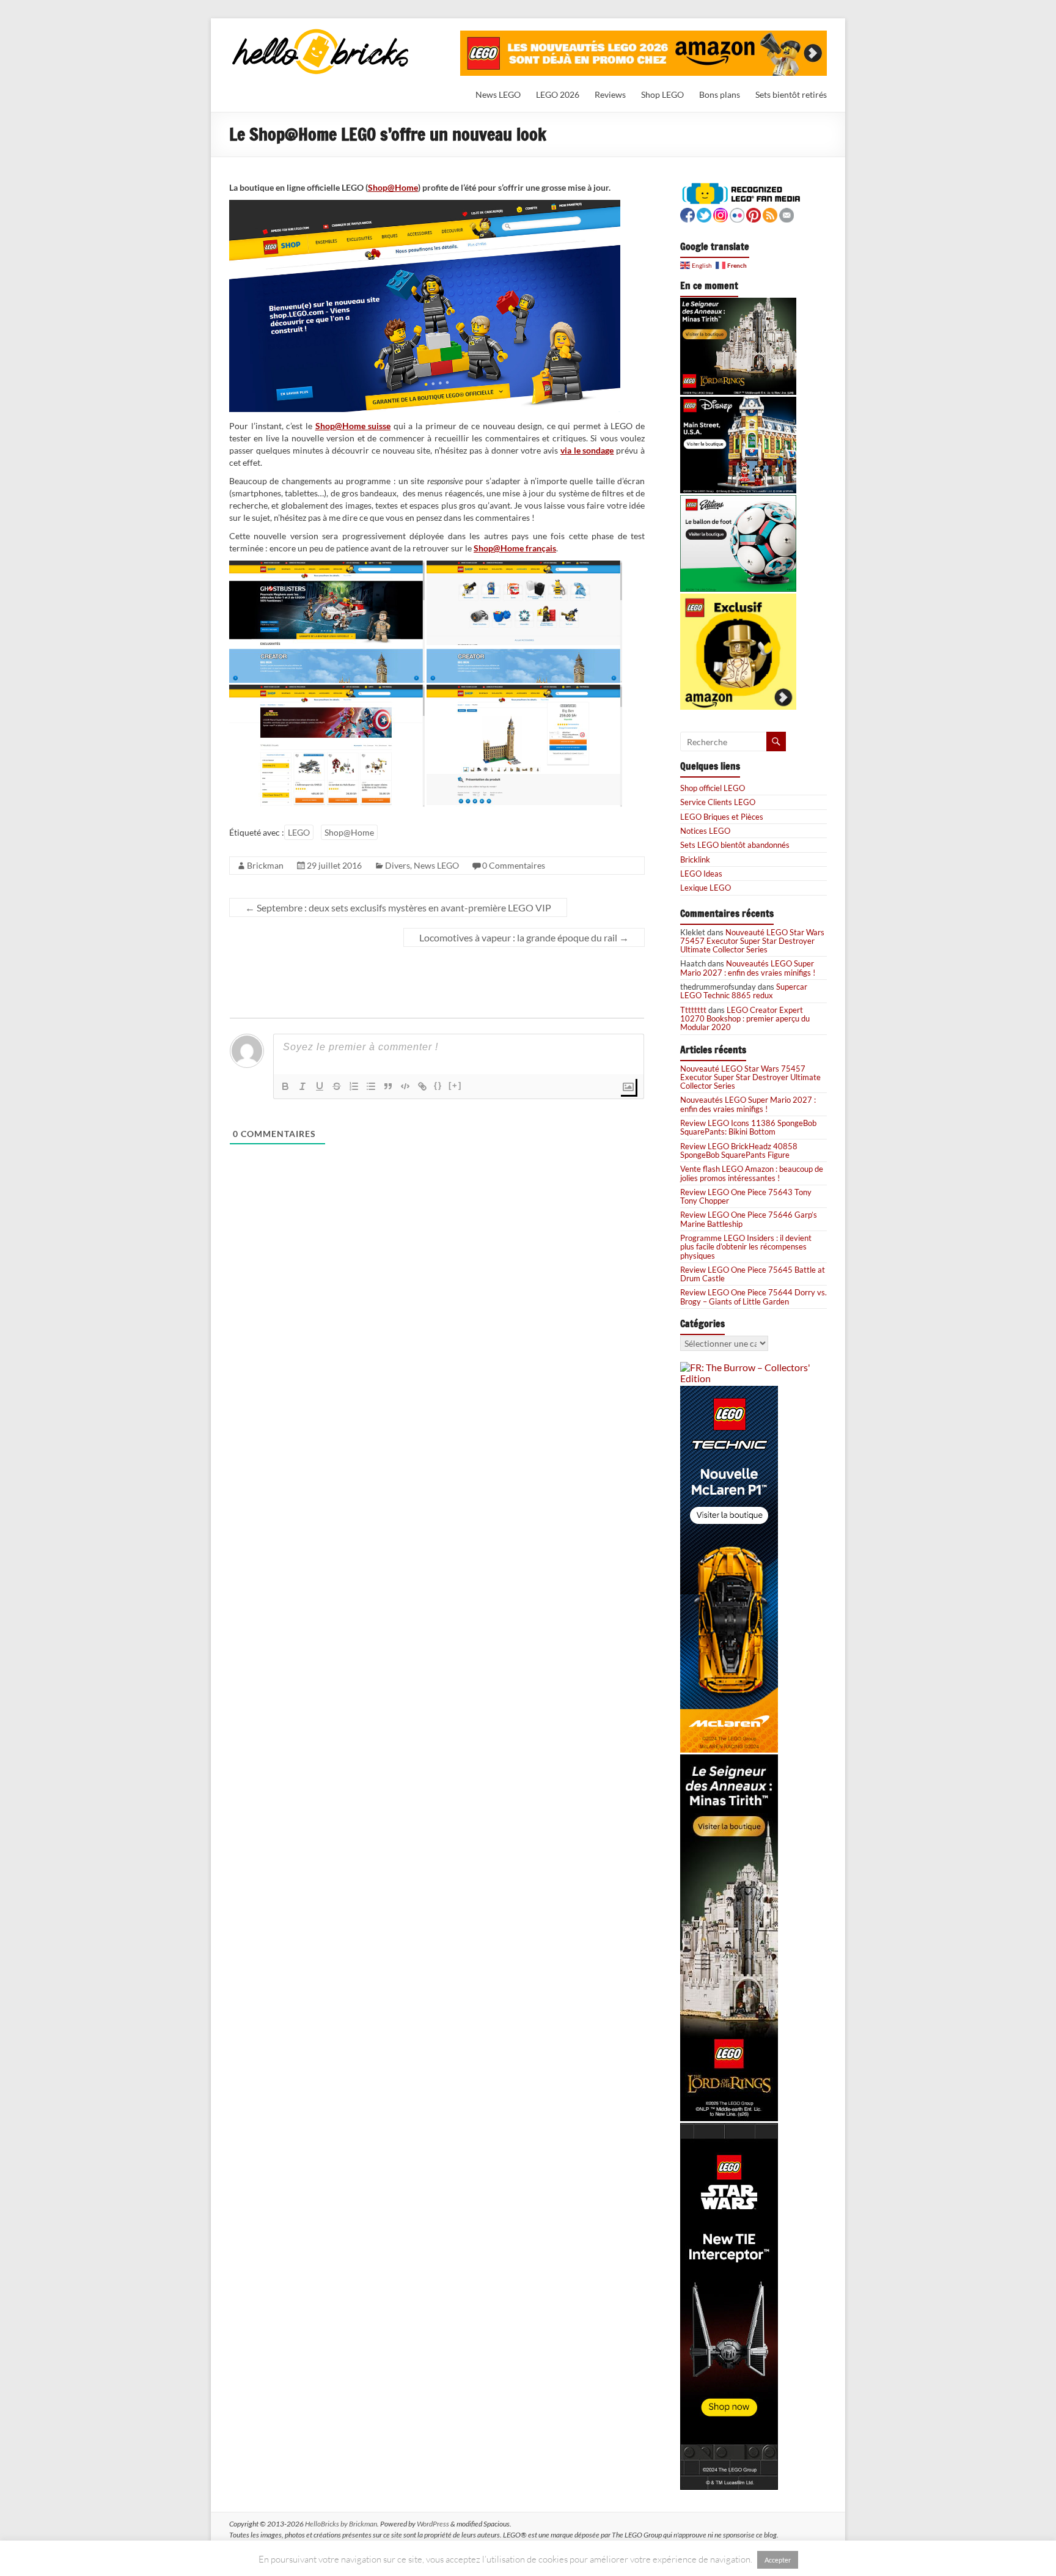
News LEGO (498, 94)
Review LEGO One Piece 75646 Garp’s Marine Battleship (749, 1219)
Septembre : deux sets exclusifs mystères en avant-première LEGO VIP (398, 907)
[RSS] (770, 214)
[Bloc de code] (405, 1086)
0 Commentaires (514, 865)
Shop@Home (393, 187)
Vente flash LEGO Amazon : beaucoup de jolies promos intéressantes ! (752, 1173)
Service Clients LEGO (718, 802)
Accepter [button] (778, 2560)
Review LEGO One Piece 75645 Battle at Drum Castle (753, 1274)
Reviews (610, 94)
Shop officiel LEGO (713, 788)
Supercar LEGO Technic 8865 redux (744, 991)
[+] (455, 1085)
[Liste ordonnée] (354, 1086)
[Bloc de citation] (388, 1086)
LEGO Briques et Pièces (722, 817)
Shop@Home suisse (353, 426)
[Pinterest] (754, 214)
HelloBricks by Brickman (341, 2524)
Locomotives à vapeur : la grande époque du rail (524, 937)
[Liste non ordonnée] (371, 1086)
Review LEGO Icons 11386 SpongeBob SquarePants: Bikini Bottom (748, 1127)
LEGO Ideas (701, 874)
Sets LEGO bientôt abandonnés (735, 845)
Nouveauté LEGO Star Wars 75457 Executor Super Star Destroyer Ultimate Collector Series (752, 941)
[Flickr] (737, 214)
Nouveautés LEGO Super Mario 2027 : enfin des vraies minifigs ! (748, 968)
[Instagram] (721, 214)
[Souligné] (320, 1086)
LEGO (299, 832)
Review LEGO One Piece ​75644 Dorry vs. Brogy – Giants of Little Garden (754, 1297)
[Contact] (787, 214)
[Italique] (302, 1086)
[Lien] (422, 1086)
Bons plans (720, 94)
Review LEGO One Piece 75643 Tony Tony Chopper (746, 1196)
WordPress (433, 2524)
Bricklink (695, 859)
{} (438, 1085)
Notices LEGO (705, 831)
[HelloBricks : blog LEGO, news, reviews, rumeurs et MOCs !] (321, 33)
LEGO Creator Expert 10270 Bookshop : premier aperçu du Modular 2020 (745, 1019)
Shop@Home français (515, 548)
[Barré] (337, 1086)
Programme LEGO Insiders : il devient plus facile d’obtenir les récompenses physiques (746, 1247)
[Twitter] (704, 214)
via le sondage (587, 450)
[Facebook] (687, 214)
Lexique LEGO (706, 888)
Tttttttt (693, 1010)
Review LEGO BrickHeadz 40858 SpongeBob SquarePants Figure (739, 1150)
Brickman (265, 865)
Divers (398, 865)
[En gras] (285, 1086)
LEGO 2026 (558, 94)
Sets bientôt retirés (791, 94)
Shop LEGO (662, 94)
